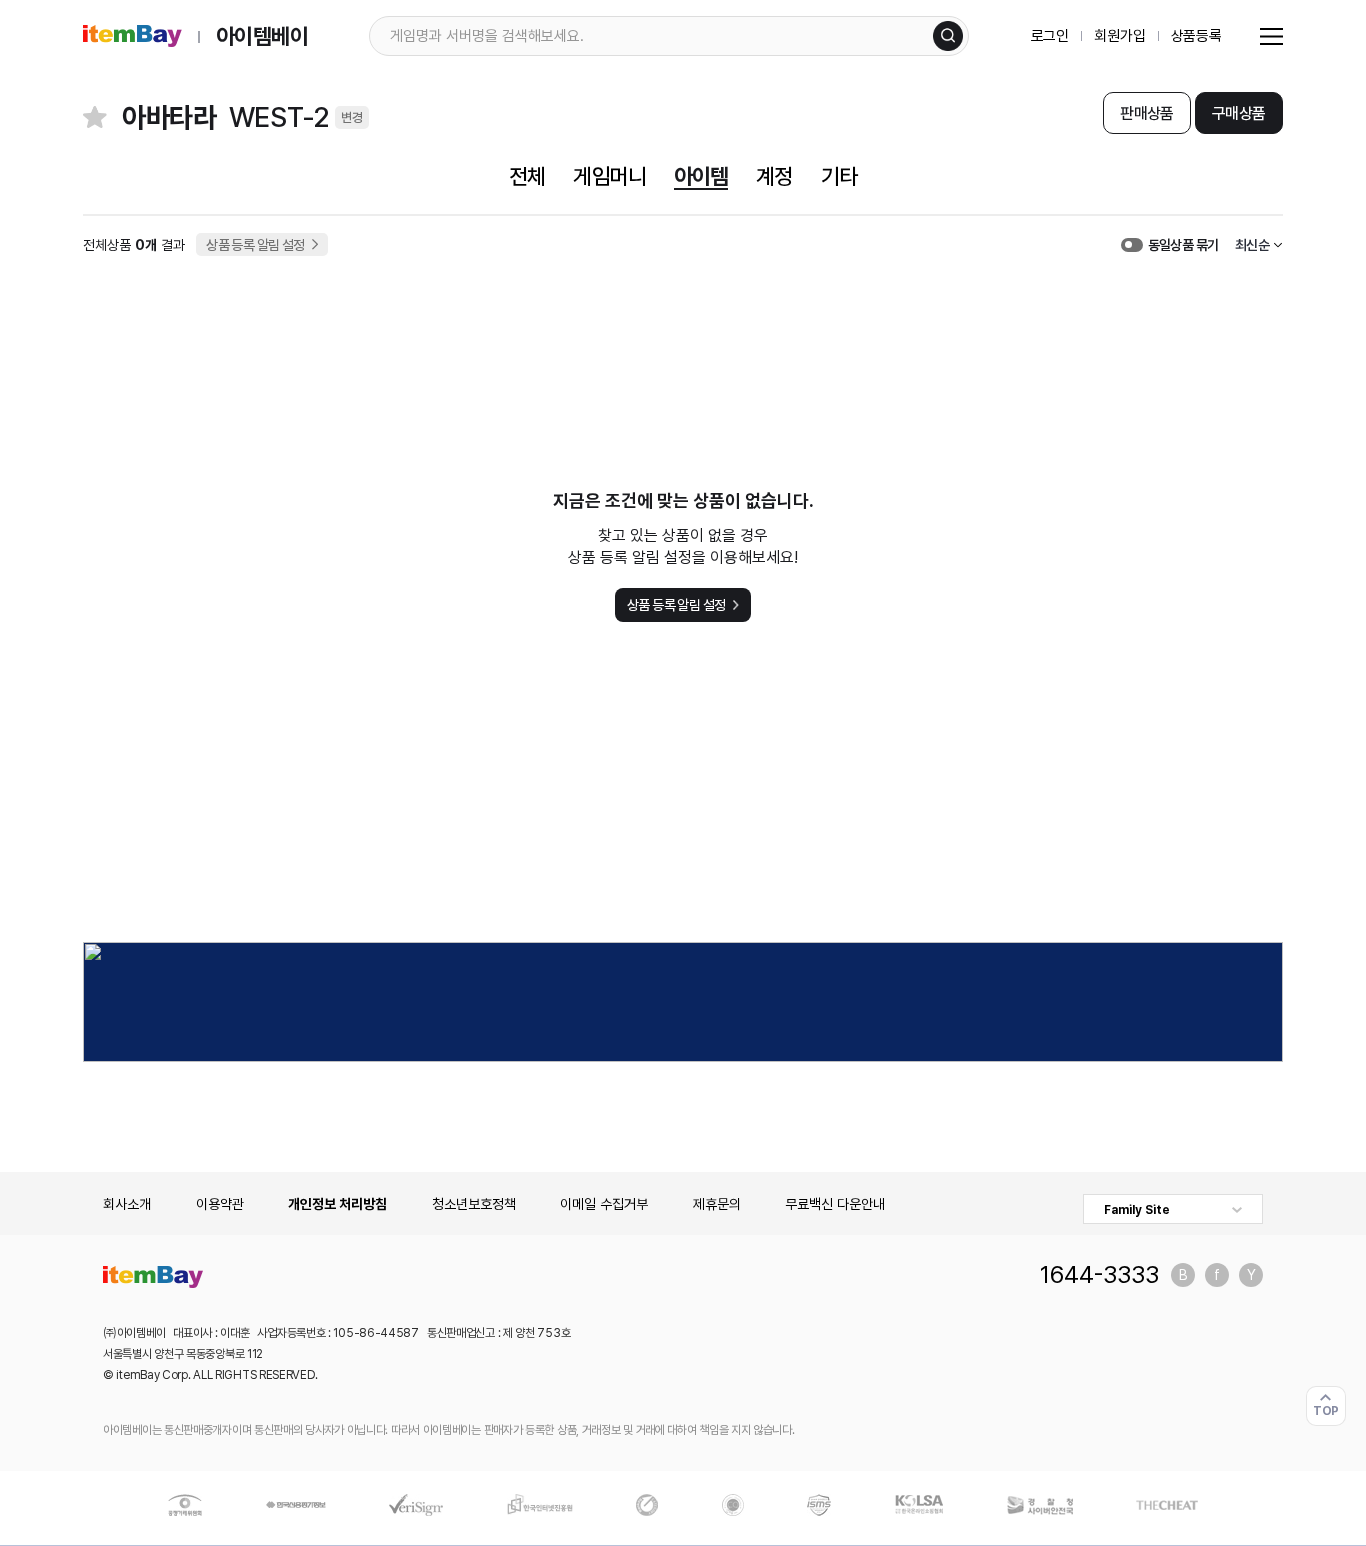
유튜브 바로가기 (1251, 1275)
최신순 (1252, 245)
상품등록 (1196, 36)
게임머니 (609, 176)
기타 (839, 176)
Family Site (1137, 1210)
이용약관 (220, 1204)
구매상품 (1238, 113)
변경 (352, 117)
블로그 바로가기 (1183, 1275)
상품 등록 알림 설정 (255, 245)
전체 (527, 176)
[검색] (948, 36)
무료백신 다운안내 (835, 1204)
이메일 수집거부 (604, 1204)
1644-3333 (1099, 1275)
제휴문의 (717, 1204)
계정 (774, 176)
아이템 (701, 176)
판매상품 (1146, 113)
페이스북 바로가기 (1217, 1275)
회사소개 (127, 1204)
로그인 (1050, 36)
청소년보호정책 (474, 1204)
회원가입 (1119, 36)
